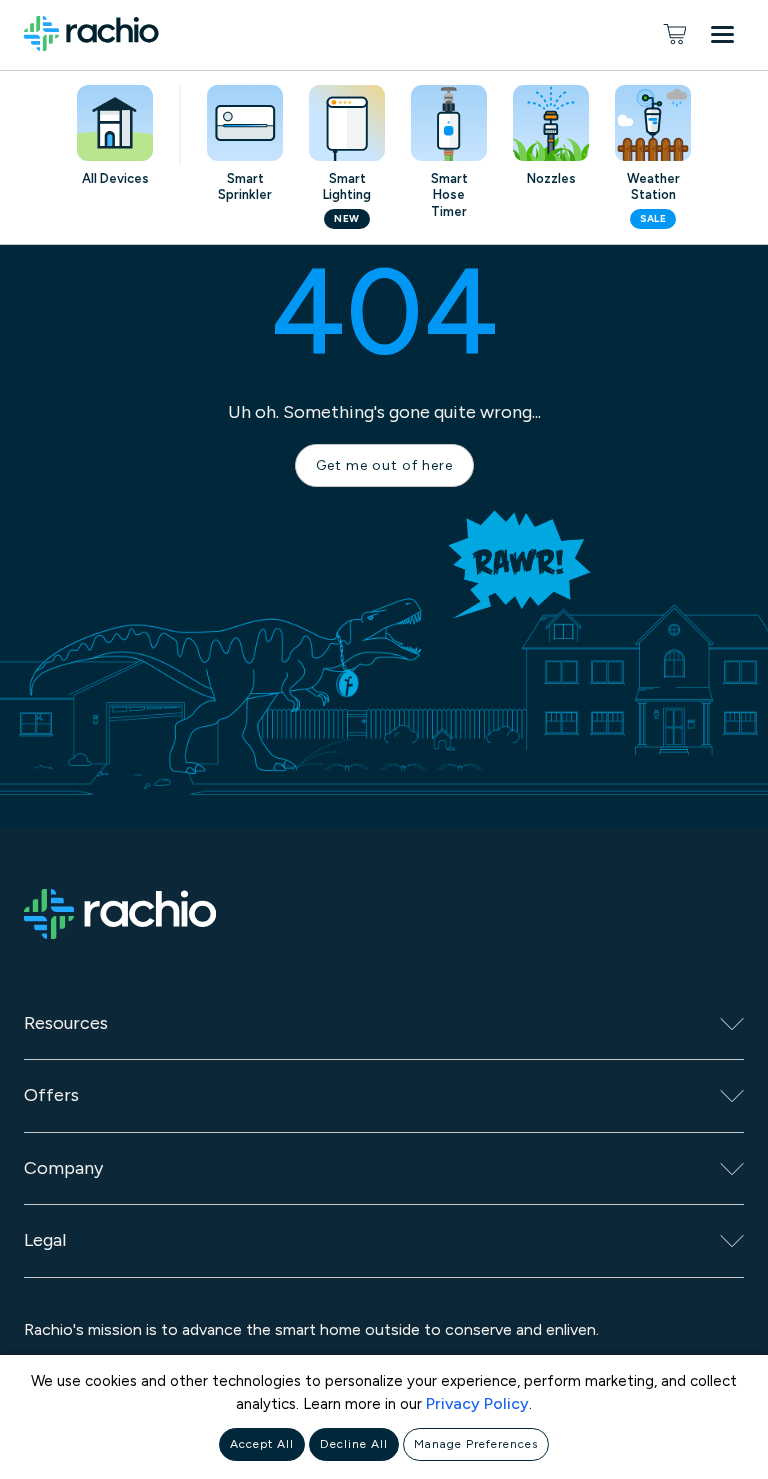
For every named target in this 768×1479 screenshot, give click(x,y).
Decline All (354, 1444)
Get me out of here (384, 465)
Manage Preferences (476, 1444)
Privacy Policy (477, 1403)
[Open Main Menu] (727, 38)
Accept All (262, 1444)
